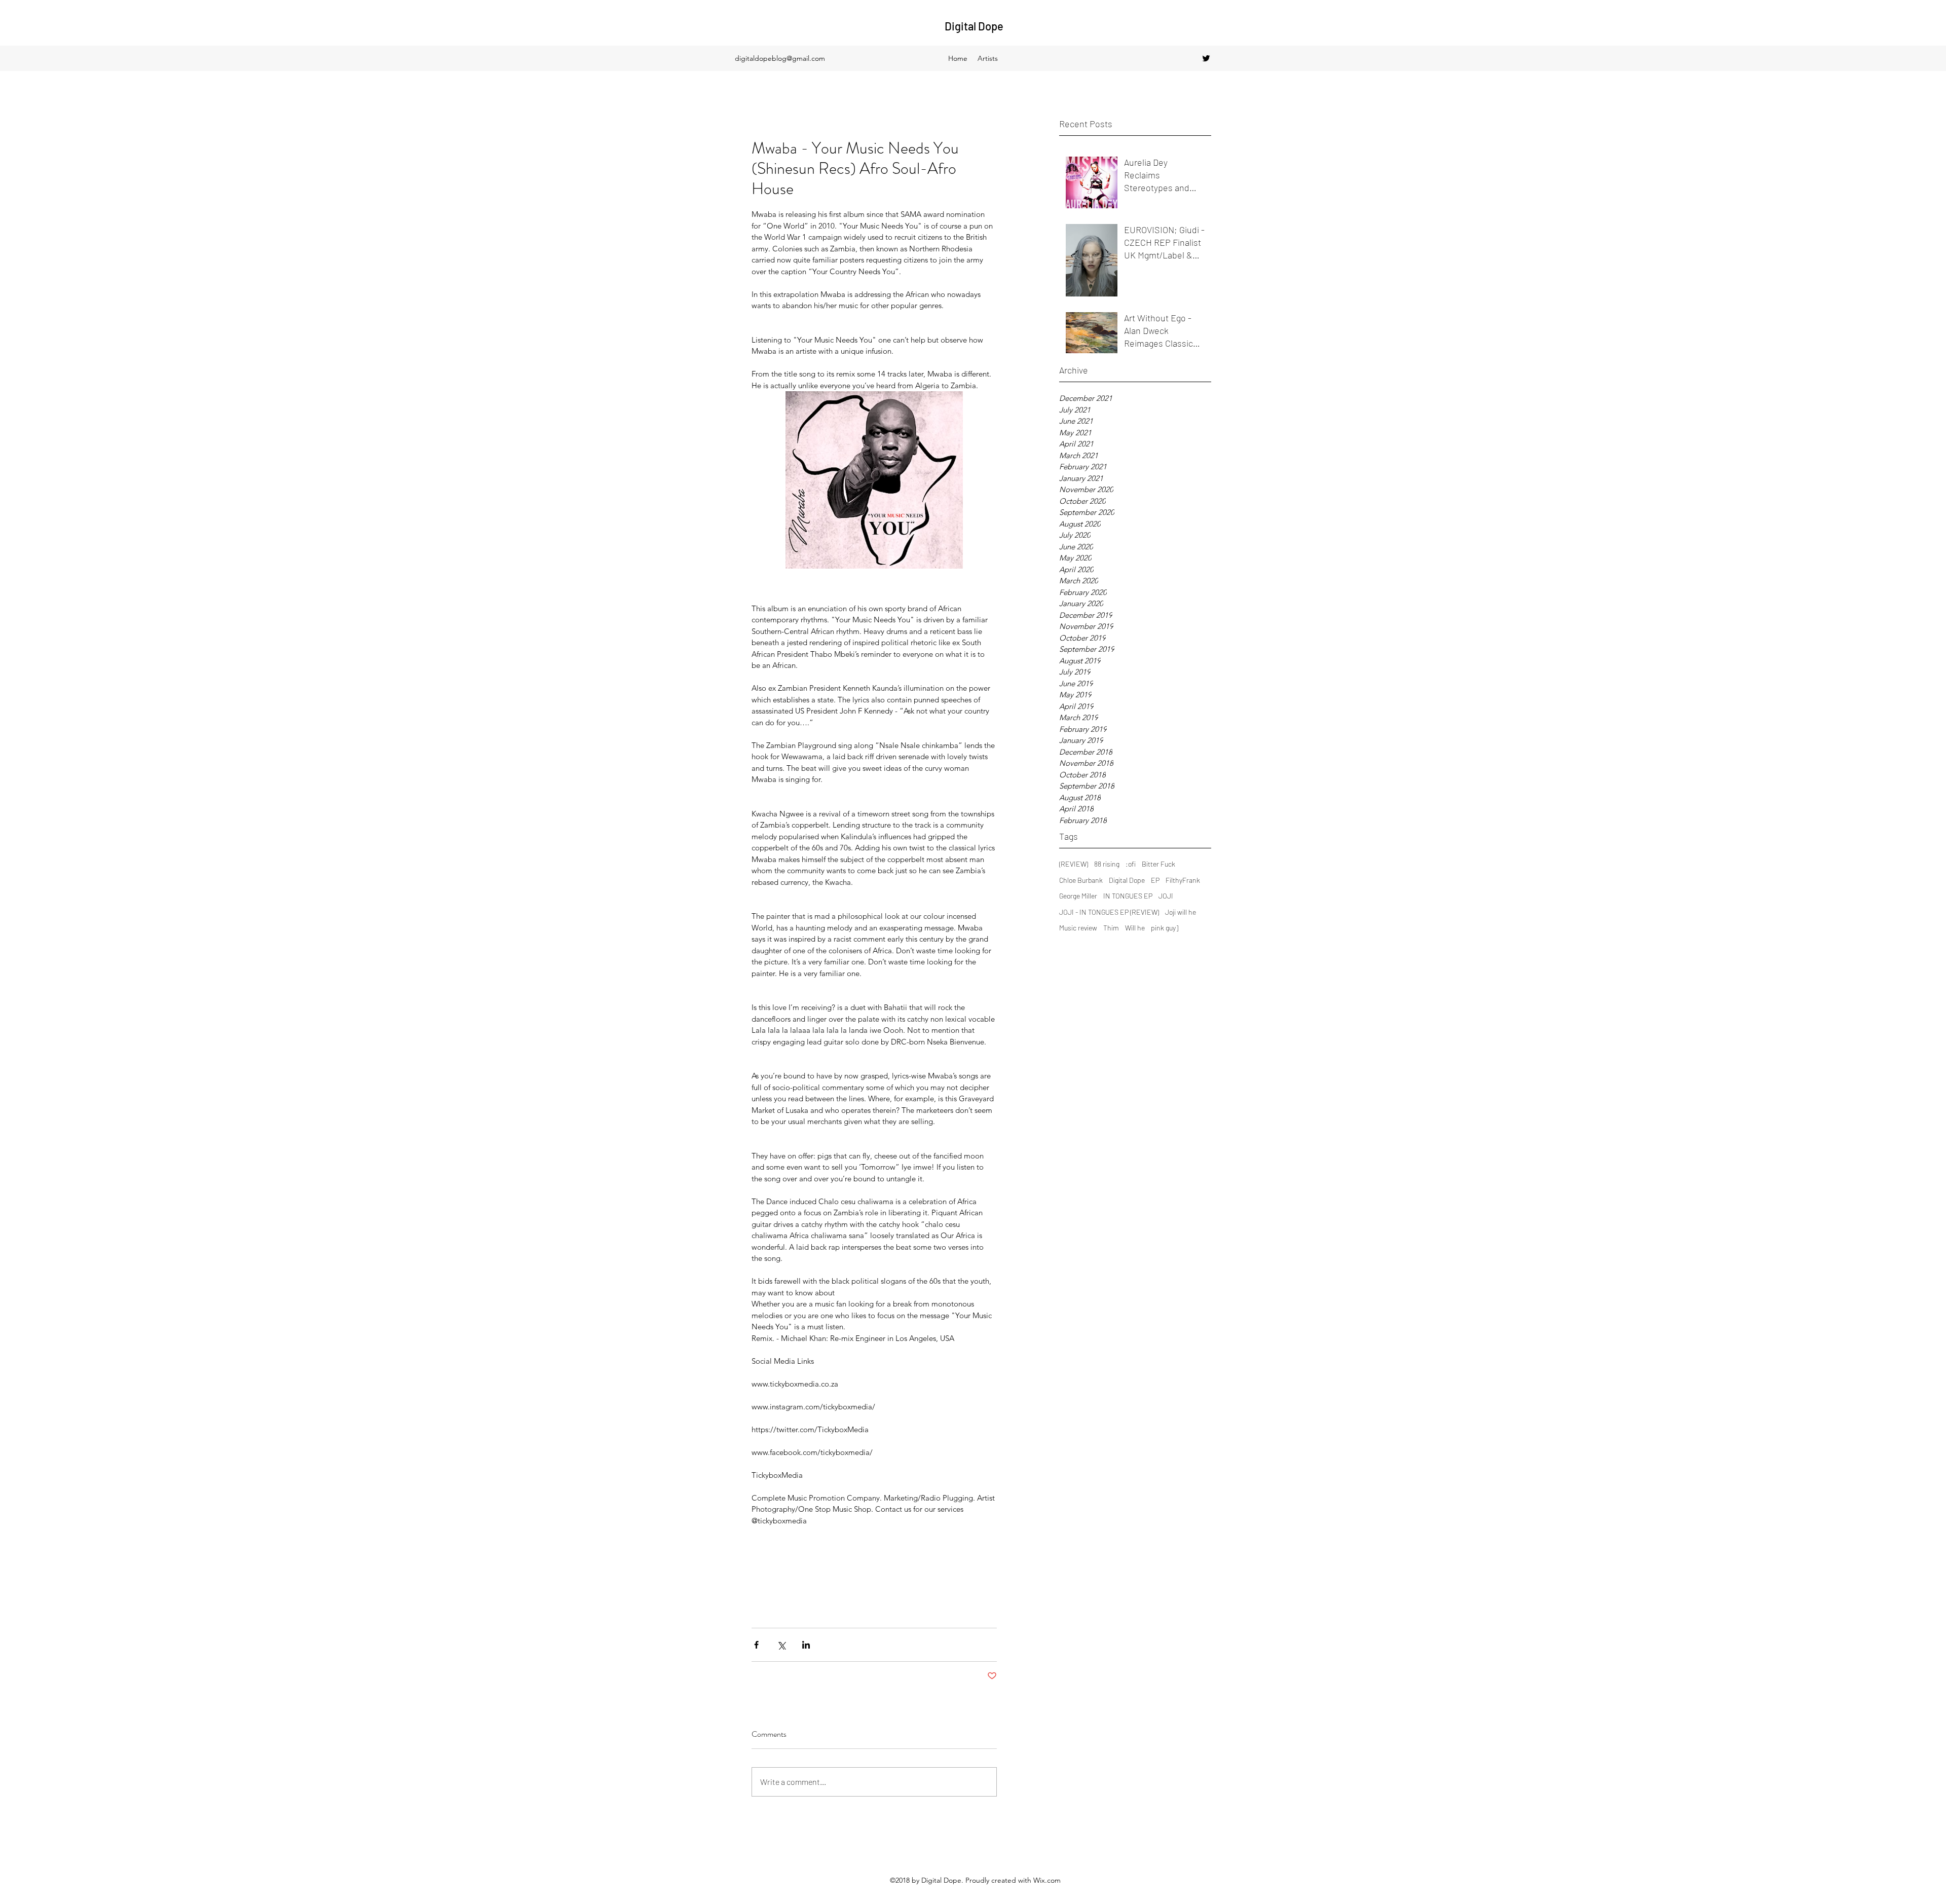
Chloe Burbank (1081, 880)
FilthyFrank (1183, 880)
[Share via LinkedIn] (806, 1645)
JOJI (1166, 896)
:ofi (1131, 864)
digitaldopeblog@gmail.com (780, 58)
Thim (1111, 928)
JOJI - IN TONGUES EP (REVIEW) (1109, 912)
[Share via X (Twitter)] (781, 1645)
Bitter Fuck (1158, 864)
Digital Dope (974, 26)
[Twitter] (1206, 58)
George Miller (1078, 896)
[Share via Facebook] (756, 1645)
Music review (1078, 928)
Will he (1135, 928)
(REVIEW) (1074, 864)
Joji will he (1181, 912)
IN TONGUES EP (1128, 896)
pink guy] (1165, 928)
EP (1155, 880)
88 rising (1107, 864)
